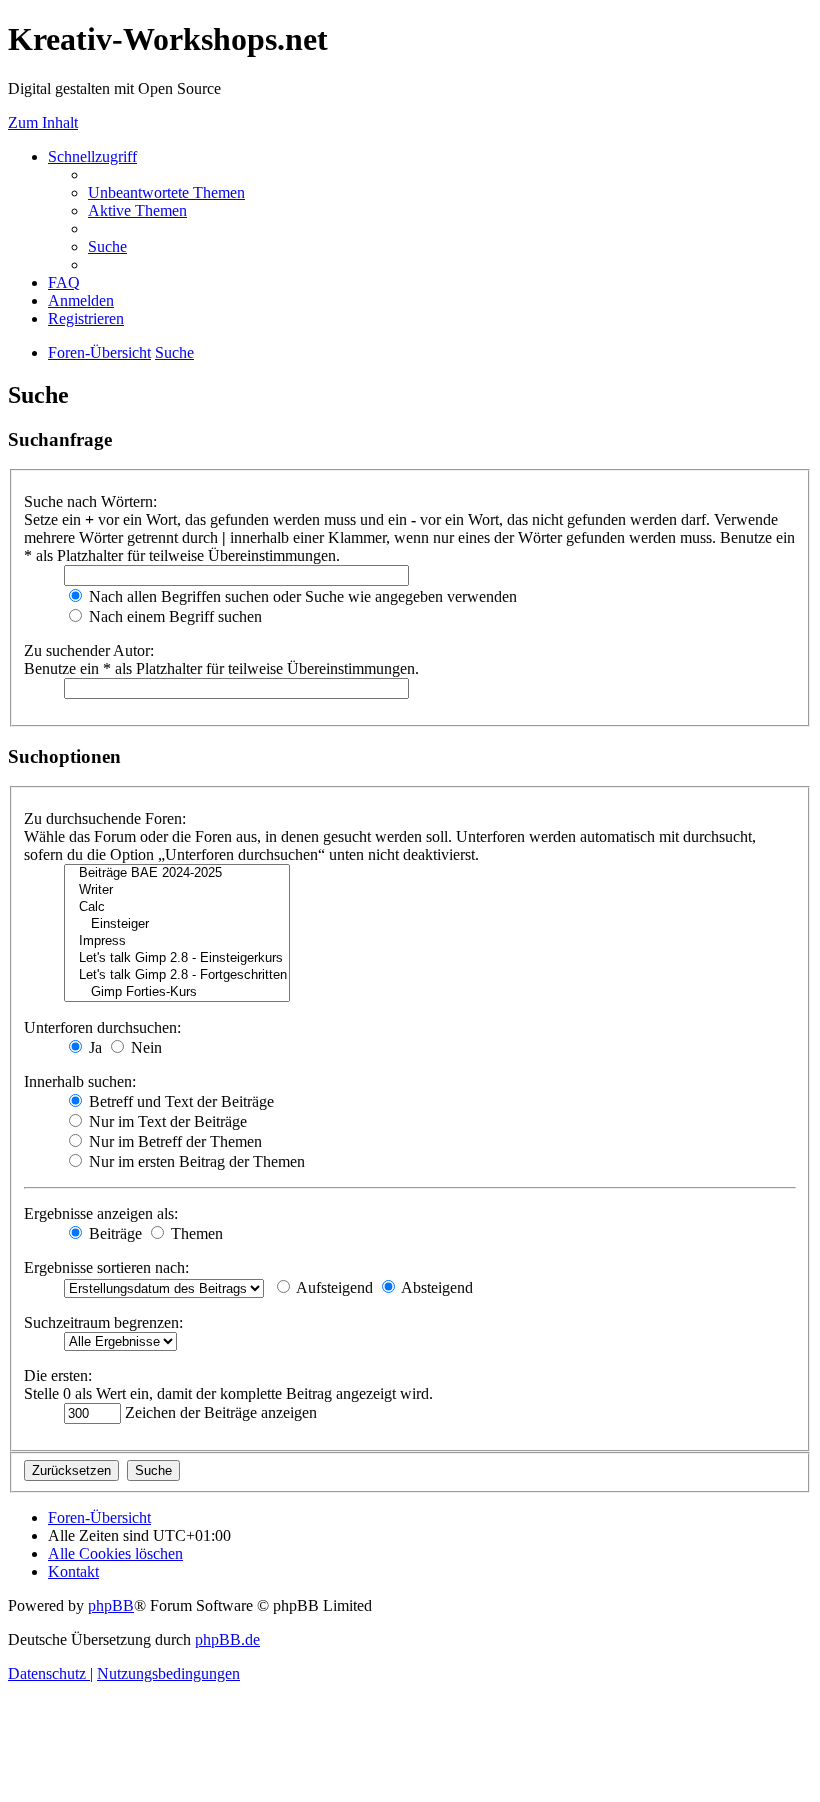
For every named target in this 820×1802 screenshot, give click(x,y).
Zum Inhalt (43, 122)
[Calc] (177, 907)
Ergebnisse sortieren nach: (106, 1267)
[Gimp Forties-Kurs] (177, 992)
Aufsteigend (333, 1287)
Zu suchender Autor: (89, 650)
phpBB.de (227, 1639)
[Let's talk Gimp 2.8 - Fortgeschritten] (177, 975)
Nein (144, 1047)
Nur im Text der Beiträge (166, 1121)
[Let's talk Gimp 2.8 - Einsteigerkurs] (177, 958)
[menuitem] (166, 192)
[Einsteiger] (177, 924)
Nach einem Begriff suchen (173, 616)
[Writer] (177, 890)
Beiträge (113, 1233)
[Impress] (177, 941)
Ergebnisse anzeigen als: (101, 1213)
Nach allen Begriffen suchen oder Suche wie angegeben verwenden (301, 596)
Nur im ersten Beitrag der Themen (195, 1161)
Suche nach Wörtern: (90, 501)
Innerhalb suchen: (80, 1081)
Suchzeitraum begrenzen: (103, 1322)
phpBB (111, 1605)
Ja (93, 1047)
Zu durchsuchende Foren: (105, 818)
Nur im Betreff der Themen (173, 1141)
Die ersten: (58, 1375)
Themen (195, 1233)
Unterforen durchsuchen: (102, 1027)
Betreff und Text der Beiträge (179, 1101)
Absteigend (435, 1287)
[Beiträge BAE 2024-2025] (177, 873)
